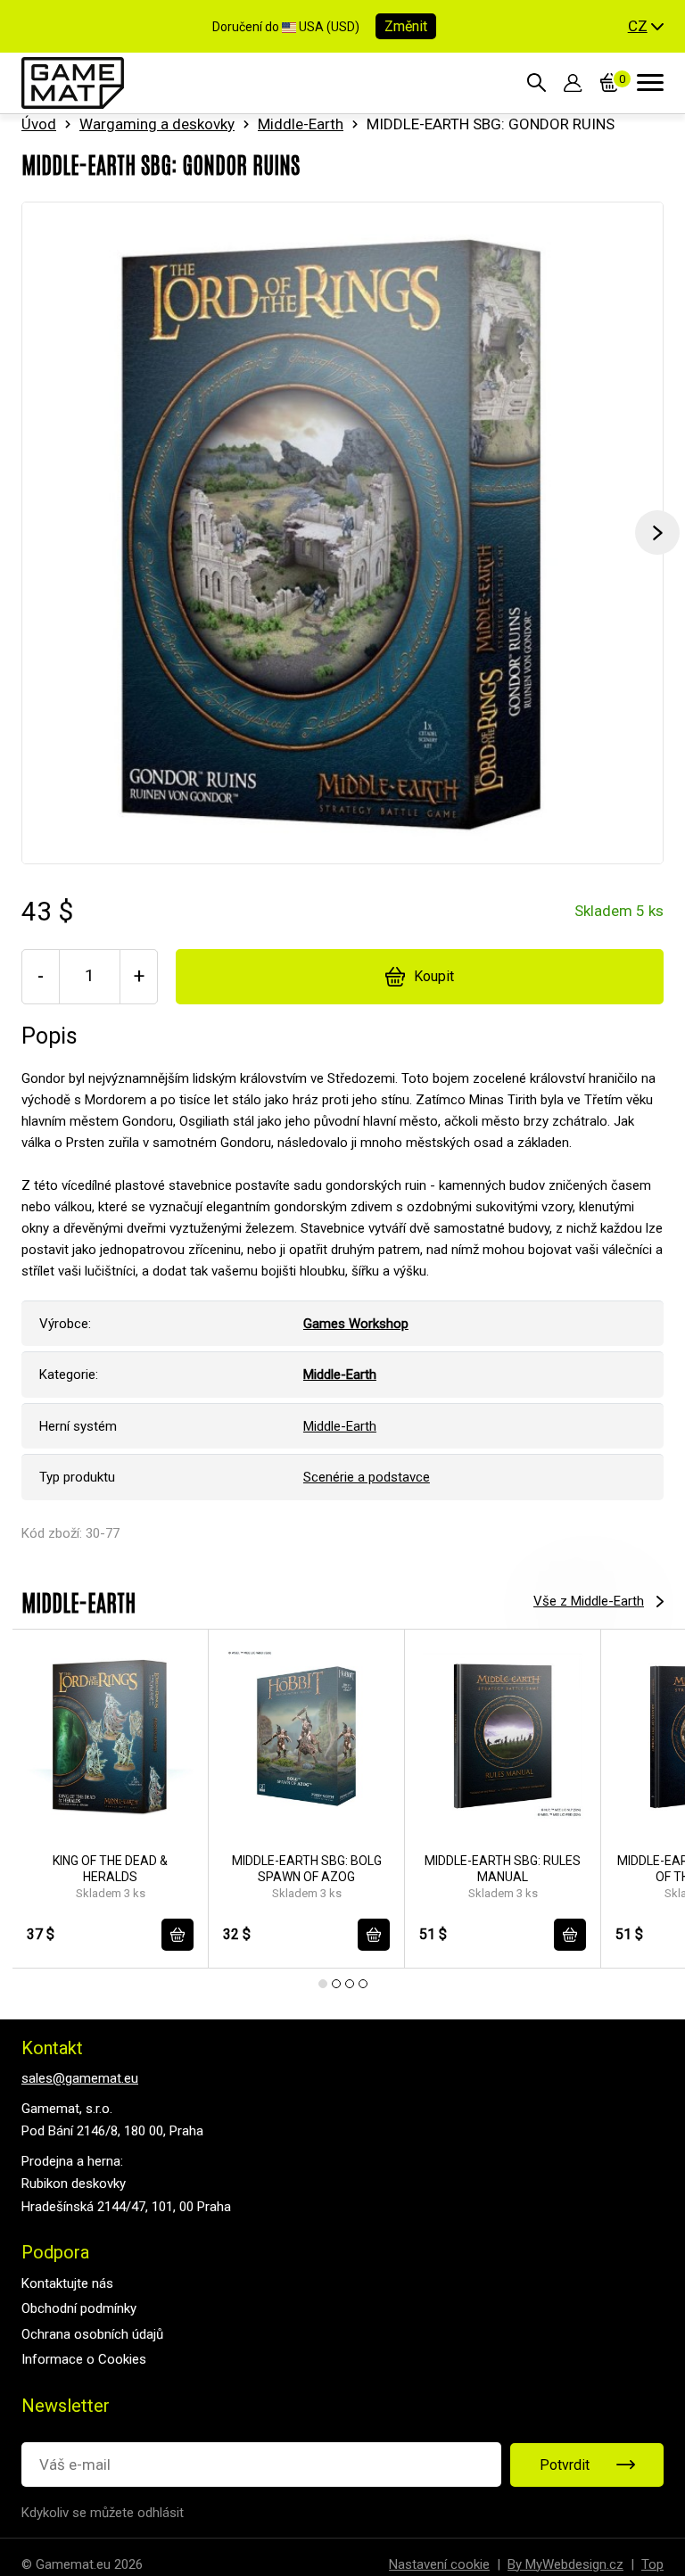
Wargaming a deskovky (157, 124)
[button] (646, 27)
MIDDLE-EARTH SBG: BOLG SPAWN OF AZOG (307, 1869)
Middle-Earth (301, 124)
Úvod (39, 124)
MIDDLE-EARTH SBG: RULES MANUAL (503, 1869)
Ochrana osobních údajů (92, 2334)
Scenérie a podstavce (367, 1477)
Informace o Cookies (84, 2359)
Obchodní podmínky (79, 2308)
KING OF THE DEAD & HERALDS (110, 1869)
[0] (610, 83)
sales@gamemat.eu (80, 2078)
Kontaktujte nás (67, 2283)
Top (652, 2564)
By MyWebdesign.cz (565, 2564)
